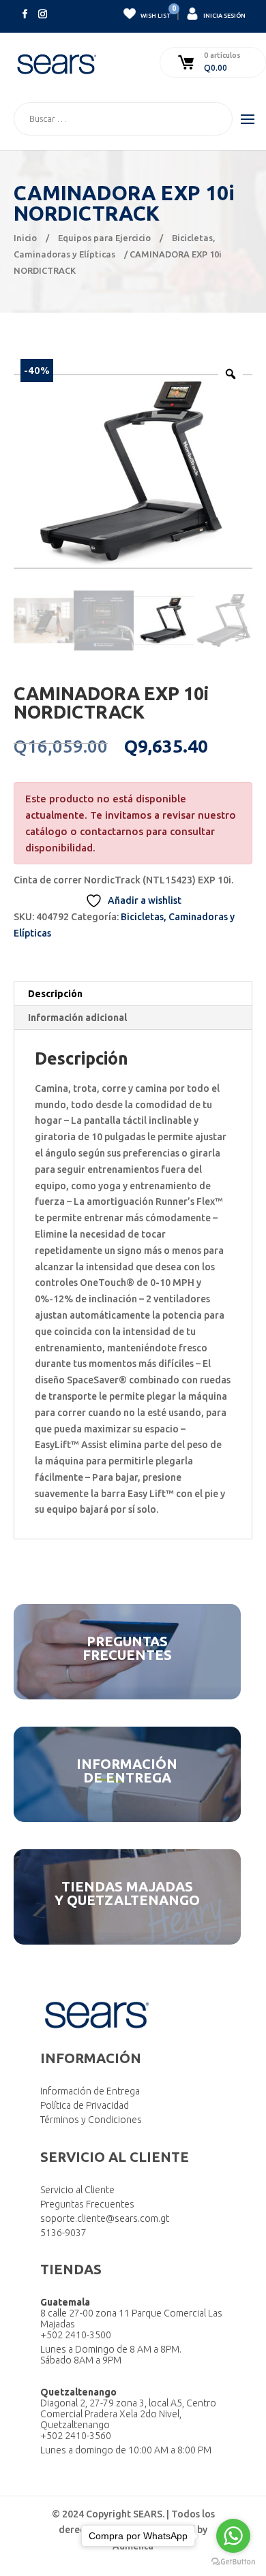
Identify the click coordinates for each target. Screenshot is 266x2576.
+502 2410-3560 (76, 2436)
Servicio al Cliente (77, 2190)
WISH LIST (155, 13)
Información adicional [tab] (77, 1018)
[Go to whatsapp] (233, 2536)
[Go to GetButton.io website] (233, 2562)
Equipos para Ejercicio (104, 238)
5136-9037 (63, 2233)
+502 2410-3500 (76, 2335)
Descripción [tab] (55, 994)
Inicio (25, 238)
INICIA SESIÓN (224, 16)
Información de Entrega (90, 2091)
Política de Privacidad (85, 2105)
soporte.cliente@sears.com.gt (105, 2218)
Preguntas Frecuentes (87, 2204)
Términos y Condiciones (91, 2120)
